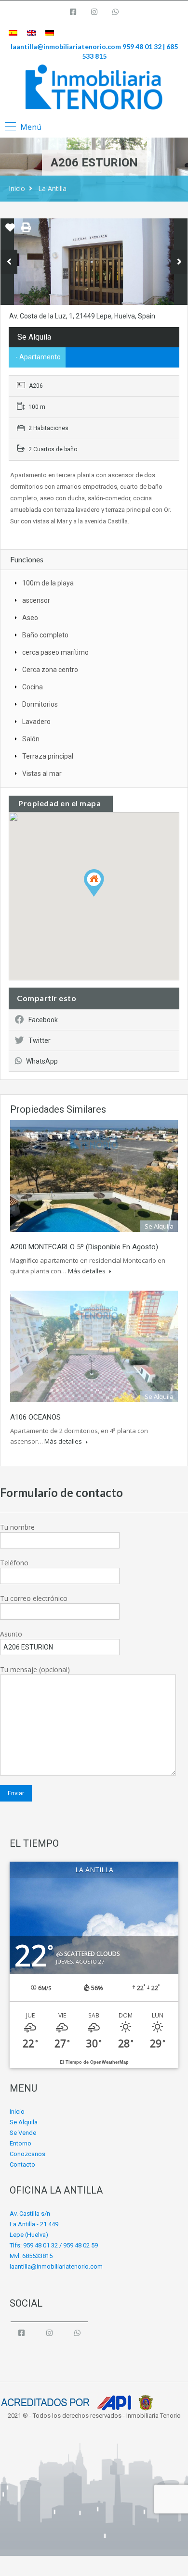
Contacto (22, 2164)
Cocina (33, 687)
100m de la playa (48, 583)
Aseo (30, 618)
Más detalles (87, 1271)
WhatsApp (42, 1061)
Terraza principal (48, 756)
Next (179, 262)
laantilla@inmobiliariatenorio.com (66, 46)
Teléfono (14, 1563)
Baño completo (45, 635)
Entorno (20, 2143)
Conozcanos (27, 2154)
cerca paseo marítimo (55, 652)
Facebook (43, 1020)
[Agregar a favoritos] (10, 231)
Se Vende (23, 2133)
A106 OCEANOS (35, 1417)
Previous (9, 262)
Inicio (17, 188)
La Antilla (52, 188)
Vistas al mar (42, 774)
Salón (31, 739)
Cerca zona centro (50, 670)
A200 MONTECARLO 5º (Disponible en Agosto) (84, 1247)
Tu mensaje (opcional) (35, 1669)
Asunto (11, 1634)
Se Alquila (24, 2122)
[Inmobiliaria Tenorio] (94, 87)
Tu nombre (17, 1527)
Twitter (40, 1041)
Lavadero (36, 722)
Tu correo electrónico (34, 1598)
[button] (104, 896)
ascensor (36, 600)
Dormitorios (40, 704)
